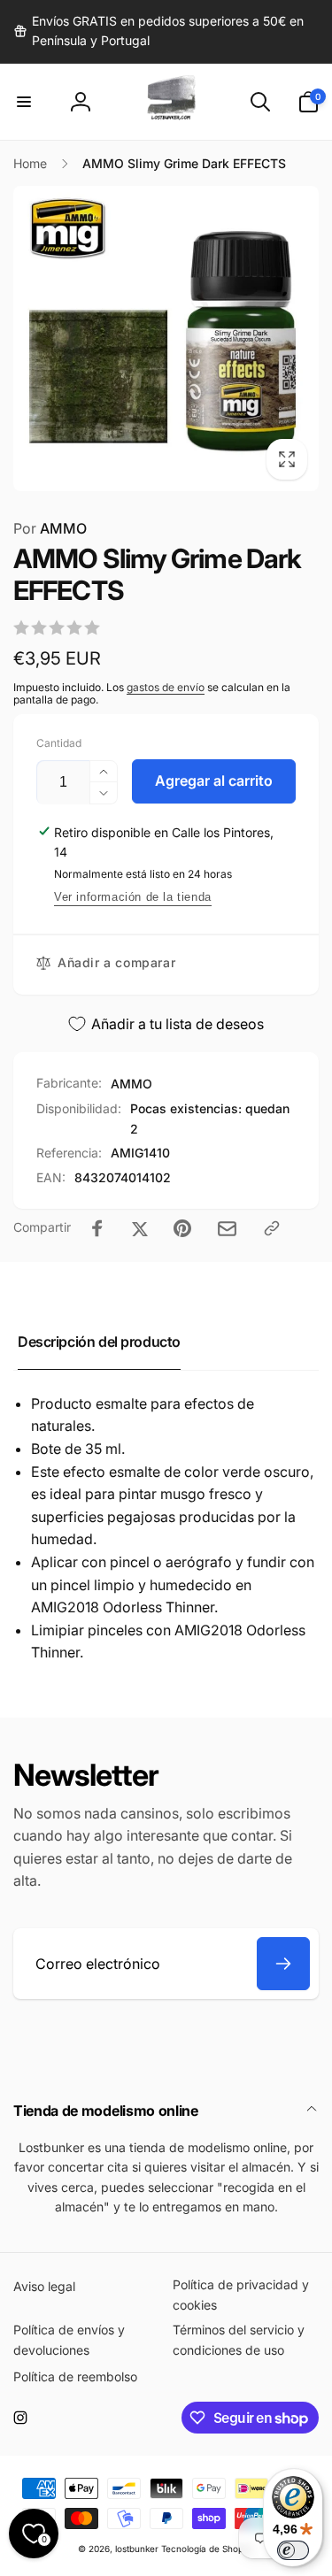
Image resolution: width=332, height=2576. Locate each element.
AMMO (50, 528)
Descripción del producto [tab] (99, 1342)
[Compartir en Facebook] (97, 1228)
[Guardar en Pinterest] (182, 1228)
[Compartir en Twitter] (140, 1228)
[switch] (293, 2550)
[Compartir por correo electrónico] (227, 1229)
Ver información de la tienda (133, 897)
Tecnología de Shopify (208, 2549)
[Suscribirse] (283, 1964)
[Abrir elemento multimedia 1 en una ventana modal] (166, 338)
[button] (24, 102)
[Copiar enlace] (272, 1228)
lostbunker (137, 2549)
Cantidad (59, 743)
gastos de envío (166, 687)
